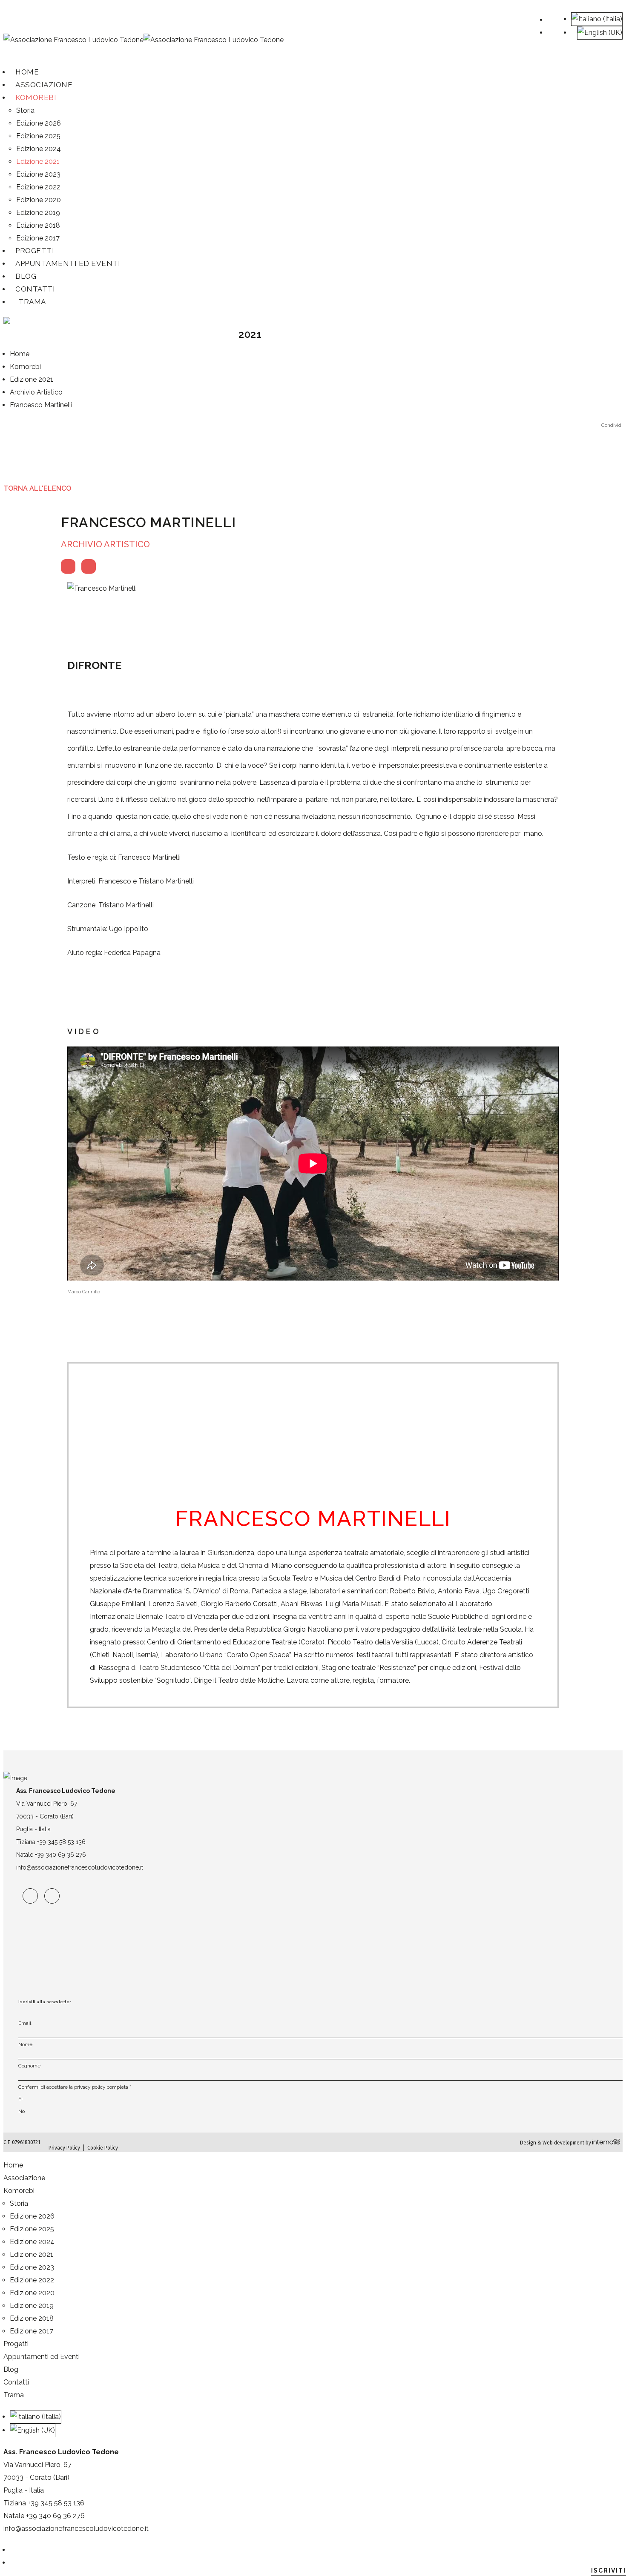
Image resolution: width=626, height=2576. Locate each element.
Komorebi (36, 97)
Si (20, 2099)
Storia (25, 110)
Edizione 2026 (39, 123)
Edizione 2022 (38, 187)
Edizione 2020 (39, 200)
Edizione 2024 (39, 149)
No (22, 2111)
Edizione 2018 (32, 2318)
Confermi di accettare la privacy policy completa (75, 2087)
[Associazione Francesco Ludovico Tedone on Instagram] (52, 1896)
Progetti (16, 2344)
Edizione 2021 (38, 162)
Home (13, 2165)
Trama (32, 302)
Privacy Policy (64, 2148)
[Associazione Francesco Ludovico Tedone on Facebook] (30, 1896)
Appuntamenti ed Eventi (68, 263)
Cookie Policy (103, 2148)
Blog (11, 2369)
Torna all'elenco (37, 488)
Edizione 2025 (38, 136)
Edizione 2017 (32, 2331)
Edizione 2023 (38, 174)
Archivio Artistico (105, 544)
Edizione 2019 (38, 213)
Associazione (24, 2178)
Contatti (35, 289)
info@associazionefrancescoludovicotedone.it (80, 1867)
